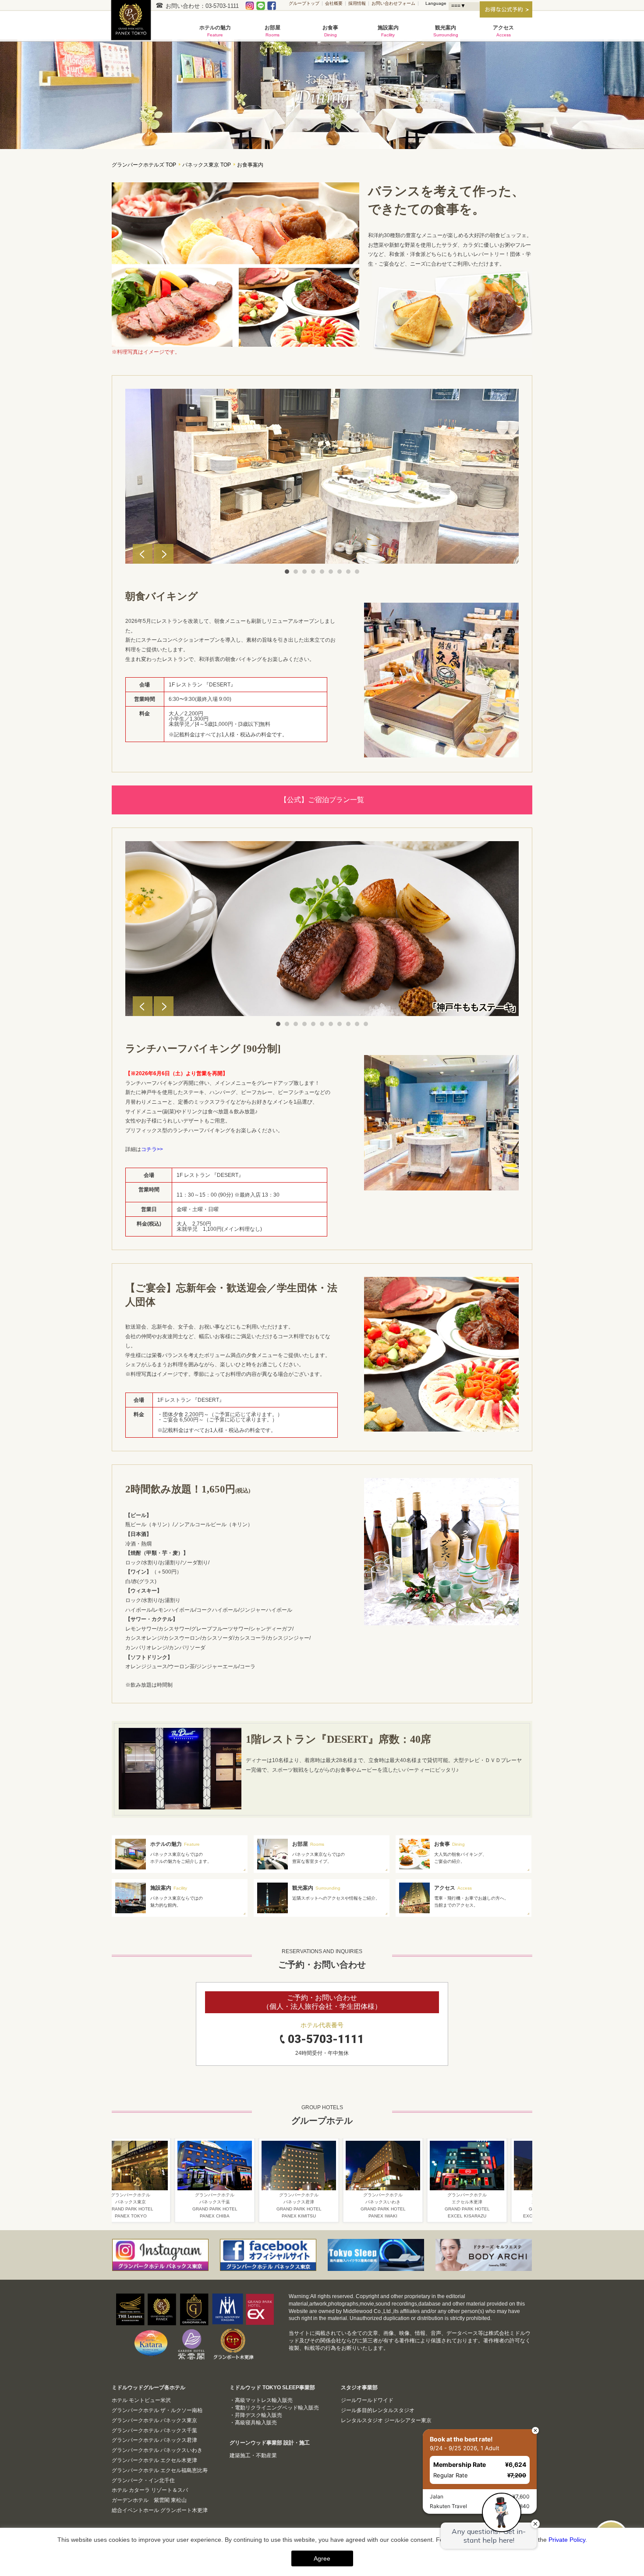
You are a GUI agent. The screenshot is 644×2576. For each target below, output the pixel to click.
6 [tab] (331, 572)
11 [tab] (366, 1024)
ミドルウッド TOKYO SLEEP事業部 (272, 2388)
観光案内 (446, 31)
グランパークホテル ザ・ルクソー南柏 (157, 2410)
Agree (322, 2558)
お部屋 (272, 31)
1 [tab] (287, 572)
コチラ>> (152, 1149)
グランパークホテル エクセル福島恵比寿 (160, 2470)
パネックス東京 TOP (207, 165)
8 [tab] (348, 572)
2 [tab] (296, 572)
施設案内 (388, 31)
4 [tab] (313, 572)
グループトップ (304, 3)
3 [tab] (304, 572)
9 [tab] (357, 572)
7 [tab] (340, 572)
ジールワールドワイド (367, 2400)
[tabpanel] (322, 476)
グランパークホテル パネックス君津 (154, 2440)
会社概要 (334, 3)
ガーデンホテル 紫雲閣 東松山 (149, 2500)
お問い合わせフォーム (393, 3)
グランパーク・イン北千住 (143, 2480)
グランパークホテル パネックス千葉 (154, 2430)
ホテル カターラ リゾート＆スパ (150, 2490)
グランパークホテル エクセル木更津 (154, 2460)
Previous (143, 554)
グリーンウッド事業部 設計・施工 (270, 2443)
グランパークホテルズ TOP (144, 165)
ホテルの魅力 (215, 31)
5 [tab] (322, 572)
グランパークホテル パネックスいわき (157, 2450)
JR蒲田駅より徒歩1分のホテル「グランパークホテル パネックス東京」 (134, 25)
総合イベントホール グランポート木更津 (160, 2510)
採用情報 (357, 3)
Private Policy (567, 2540)
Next (164, 554)
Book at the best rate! (402, 2418)
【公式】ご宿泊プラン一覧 (322, 800)
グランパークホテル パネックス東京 (154, 2420)
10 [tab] (357, 1024)
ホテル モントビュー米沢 (141, 2400)
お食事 (330, 31)
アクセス (503, 31)
